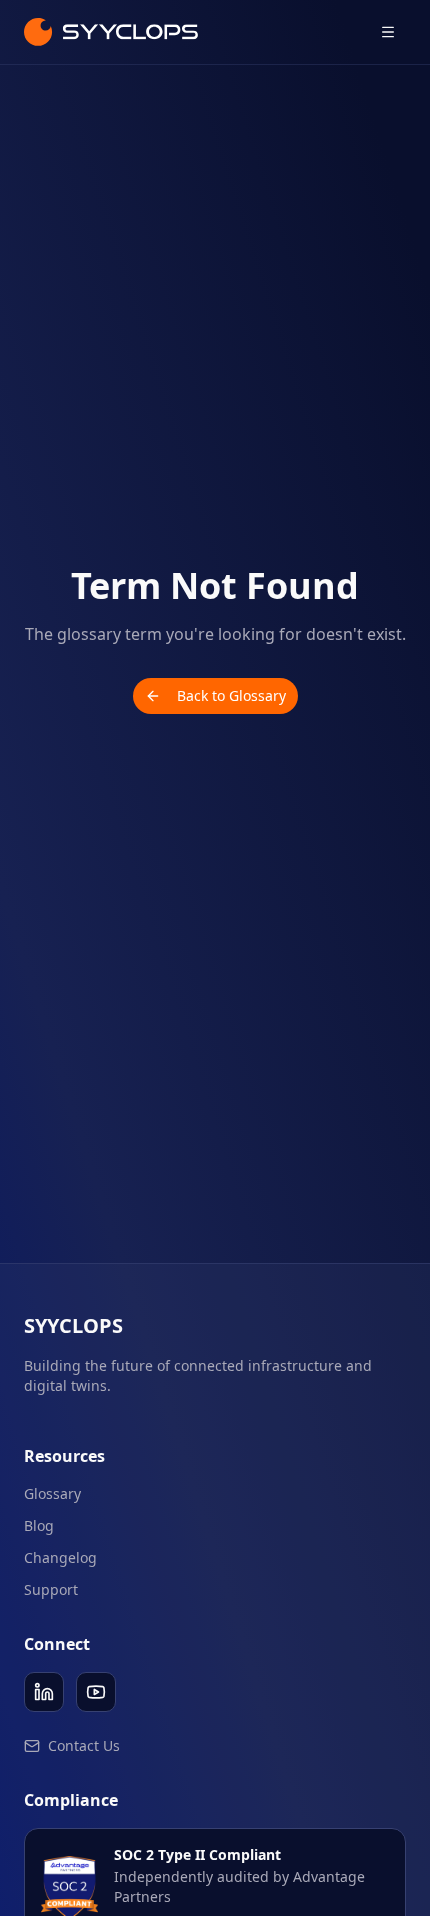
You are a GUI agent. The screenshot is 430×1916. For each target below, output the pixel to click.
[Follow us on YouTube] (96, 1692)
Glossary (52, 1493)
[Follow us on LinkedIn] (44, 1692)
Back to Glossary (231, 695)
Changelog (60, 1557)
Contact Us (84, 1745)
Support (51, 1589)
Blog (39, 1525)
